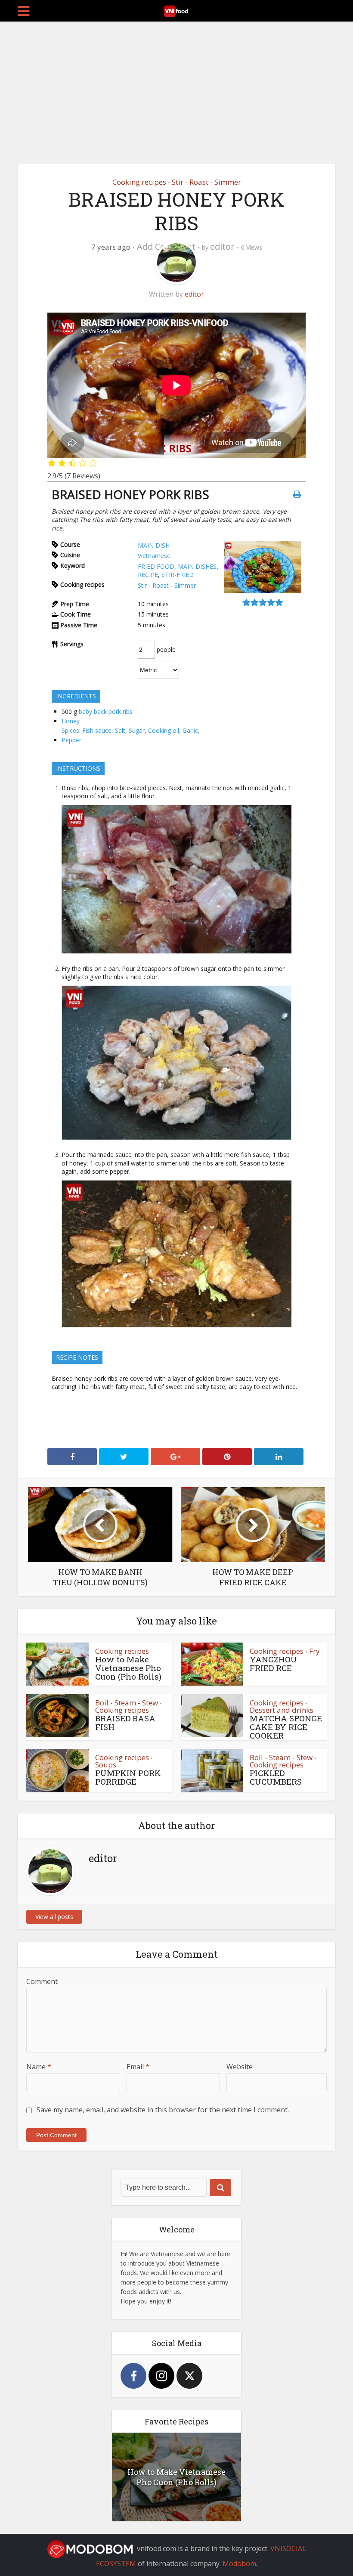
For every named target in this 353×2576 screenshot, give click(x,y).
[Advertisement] (176, 86)
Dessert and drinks (282, 1710)
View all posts (54, 1917)
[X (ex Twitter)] (189, 2376)
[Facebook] (133, 2376)
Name (39, 2067)
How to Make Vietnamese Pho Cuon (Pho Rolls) (128, 1668)
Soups (106, 1765)
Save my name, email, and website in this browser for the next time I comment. (163, 2110)
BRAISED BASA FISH (125, 1722)
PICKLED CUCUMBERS (276, 1777)
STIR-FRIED (178, 575)
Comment (42, 1981)
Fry (314, 1651)
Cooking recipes (139, 182)
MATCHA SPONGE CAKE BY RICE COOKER (286, 1727)
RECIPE (148, 575)
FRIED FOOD (156, 566)
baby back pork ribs (106, 711)
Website (240, 2067)
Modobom (239, 2564)
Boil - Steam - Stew (127, 1703)
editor (222, 246)
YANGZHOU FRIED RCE (273, 1663)
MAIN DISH (154, 545)
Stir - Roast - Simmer (206, 182)
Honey (71, 721)
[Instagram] (161, 2376)
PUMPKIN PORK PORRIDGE (128, 1777)
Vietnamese (154, 556)
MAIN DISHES (197, 566)
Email (138, 2067)
